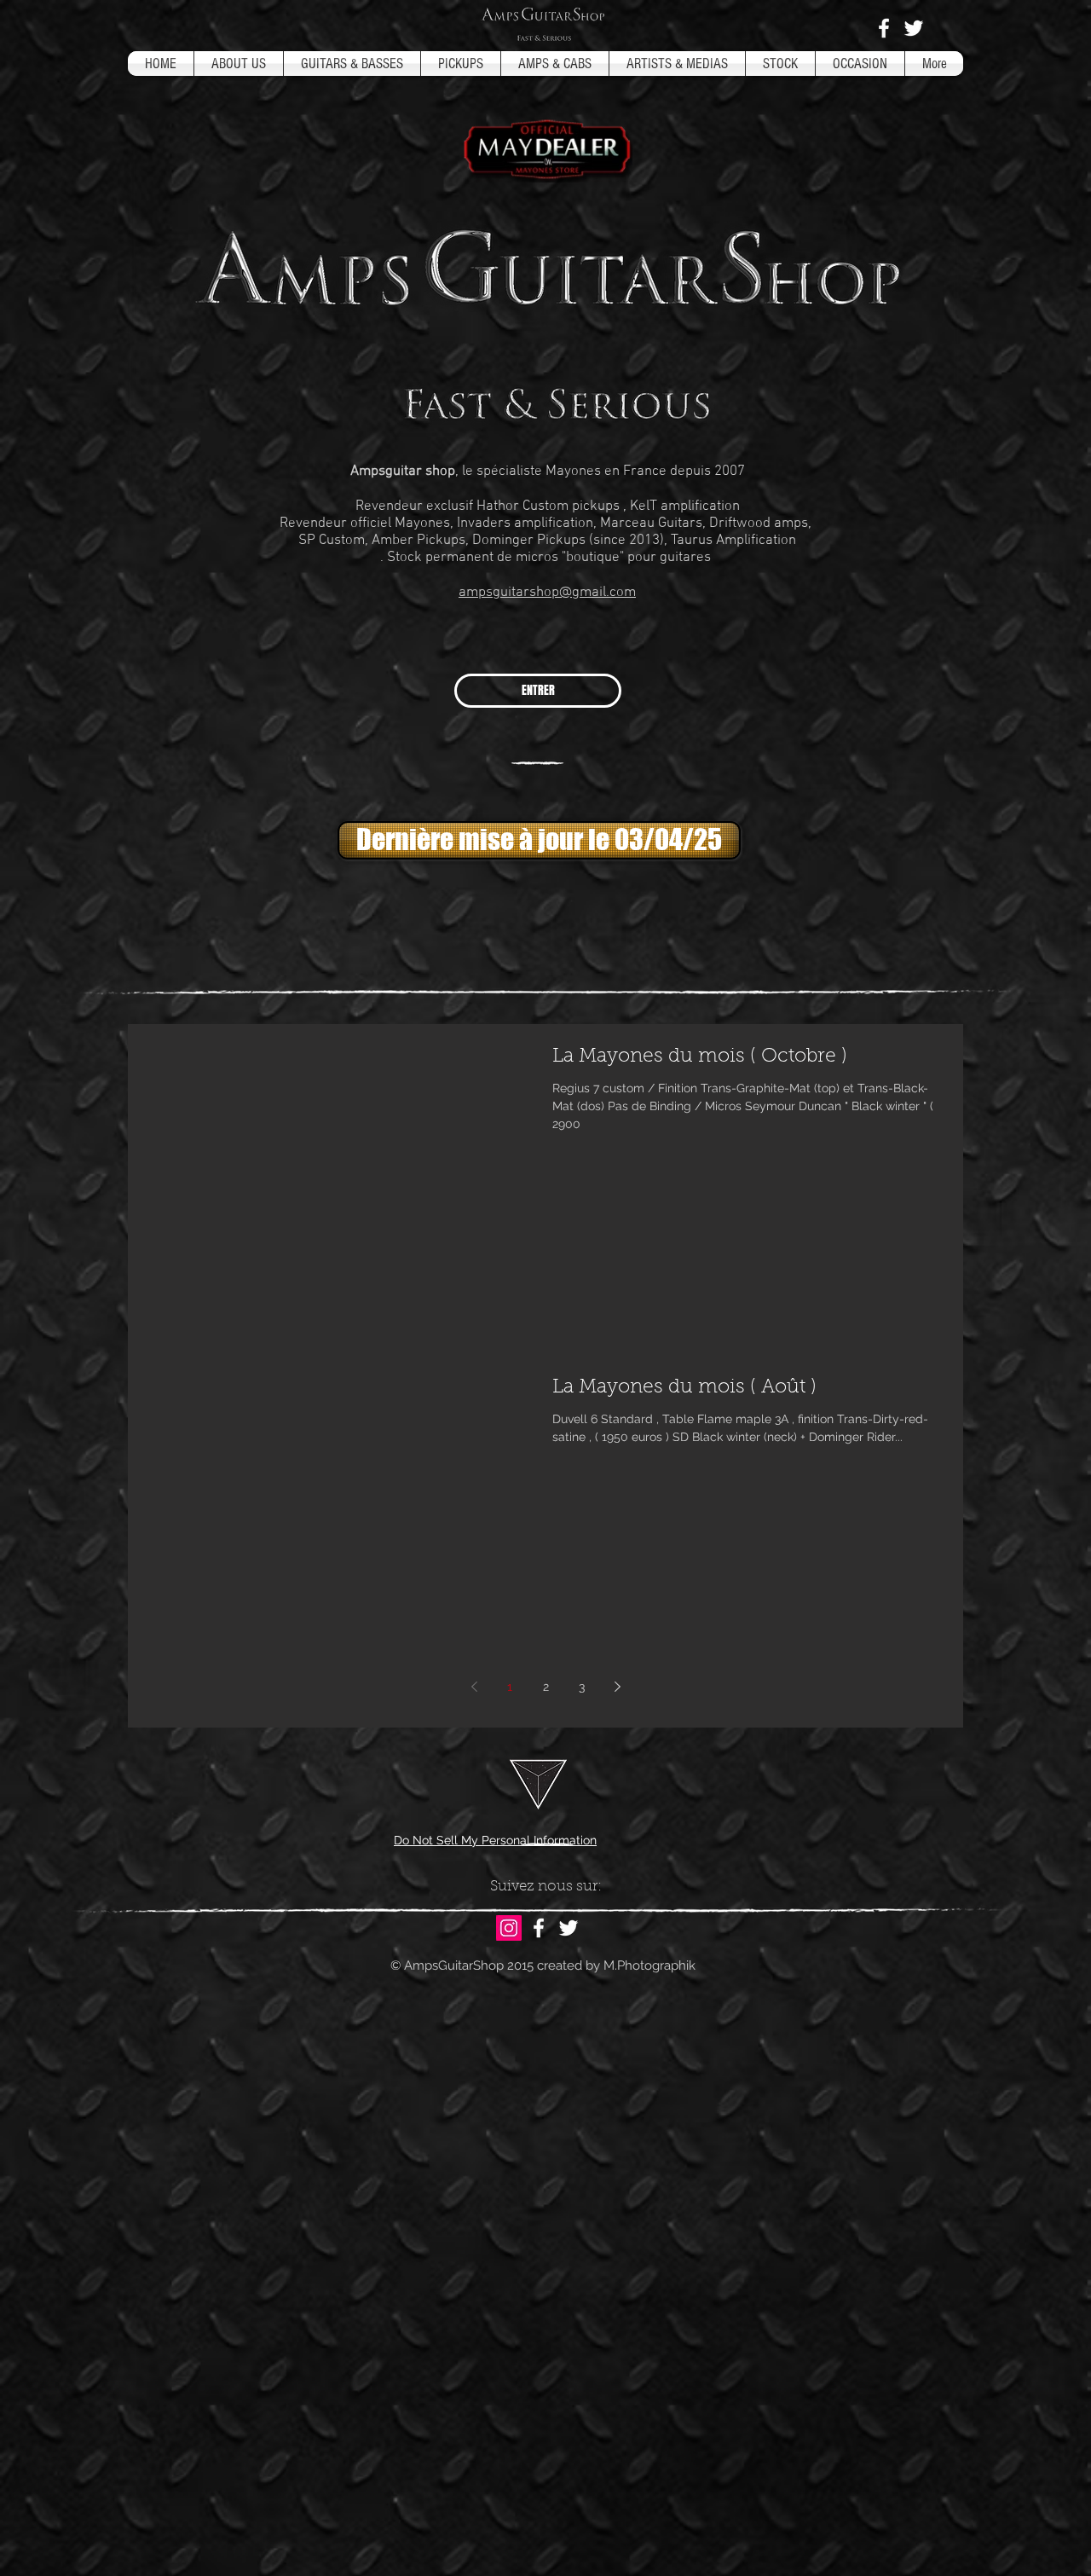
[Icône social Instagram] (509, 1928)
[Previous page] (474, 1687)
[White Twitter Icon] (914, 28)
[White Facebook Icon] (884, 28)
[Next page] (617, 1687)
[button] (537, 840)
